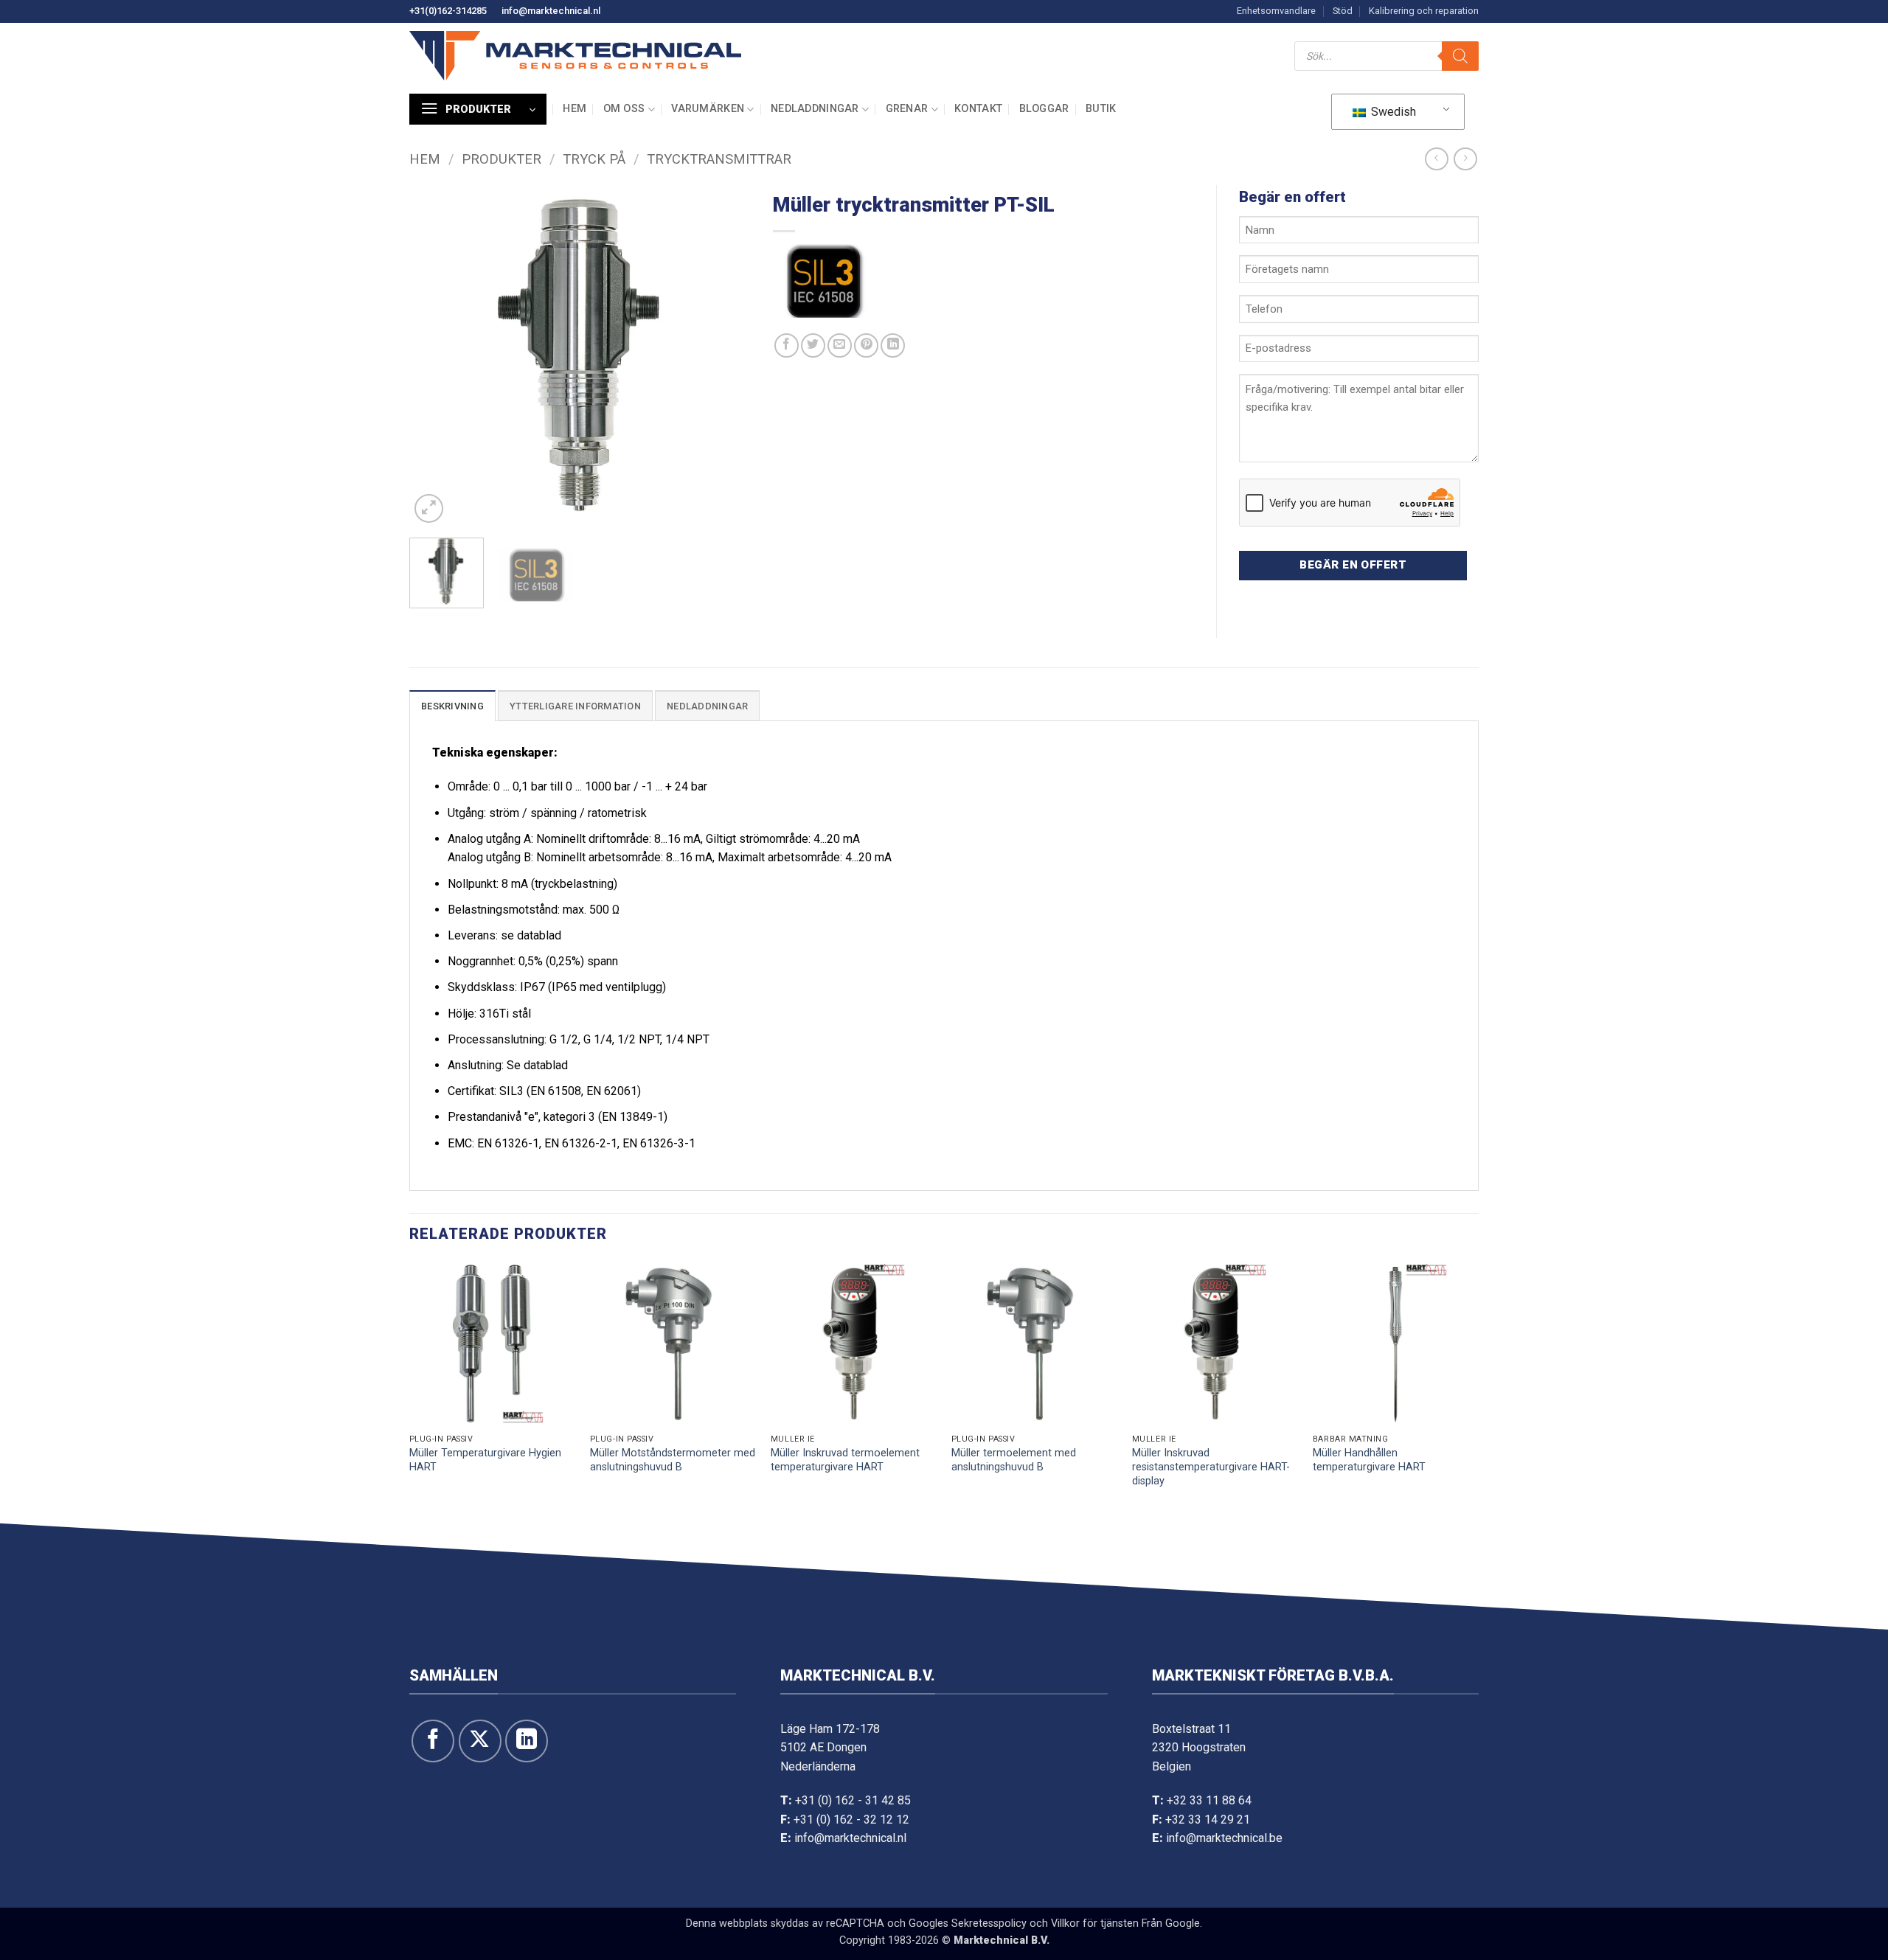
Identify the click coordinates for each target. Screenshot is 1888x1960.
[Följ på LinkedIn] (527, 1741)
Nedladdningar (815, 109)
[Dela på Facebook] (787, 345)
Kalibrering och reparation (1424, 11)
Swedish (1392, 112)
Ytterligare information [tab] (575, 706)
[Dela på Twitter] (813, 345)
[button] (478, 109)
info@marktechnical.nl (551, 11)
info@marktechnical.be (1224, 1838)
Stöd (1343, 11)
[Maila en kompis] (840, 345)
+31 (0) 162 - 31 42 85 (853, 1800)
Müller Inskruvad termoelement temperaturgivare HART (845, 1460)
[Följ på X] (480, 1741)
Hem (575, 109)
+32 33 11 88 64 (1209, 1800)
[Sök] (1460, 56)
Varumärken (708, 109)
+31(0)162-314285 (448, 11)
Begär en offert (1353, 565)
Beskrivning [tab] (452, 706)
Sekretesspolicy (989, 1923)
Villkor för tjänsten (1095, 1923)
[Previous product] (1465, 159)
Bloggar (1044, 109)
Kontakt (978, 109)
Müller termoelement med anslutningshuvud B (1014, 1460)
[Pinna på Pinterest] (866, 345)
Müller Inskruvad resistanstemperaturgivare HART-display (1211, 1467)
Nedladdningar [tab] (707, 706)
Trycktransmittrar (719, 159)
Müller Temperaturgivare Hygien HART (485, 1460)
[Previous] (434, 356)
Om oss (624, 109)
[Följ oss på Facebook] (433, 1741)
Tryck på (594, 159)
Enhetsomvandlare (1276, 11)
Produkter (502, 159)
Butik (1101, 109)
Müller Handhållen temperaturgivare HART (1369, 1460)
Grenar (907, 109)
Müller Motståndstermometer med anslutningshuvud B (673, 1460)
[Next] (726, 356)
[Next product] (1436, 159)
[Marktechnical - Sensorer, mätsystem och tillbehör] (575, 56)
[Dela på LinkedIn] (893, 345)
